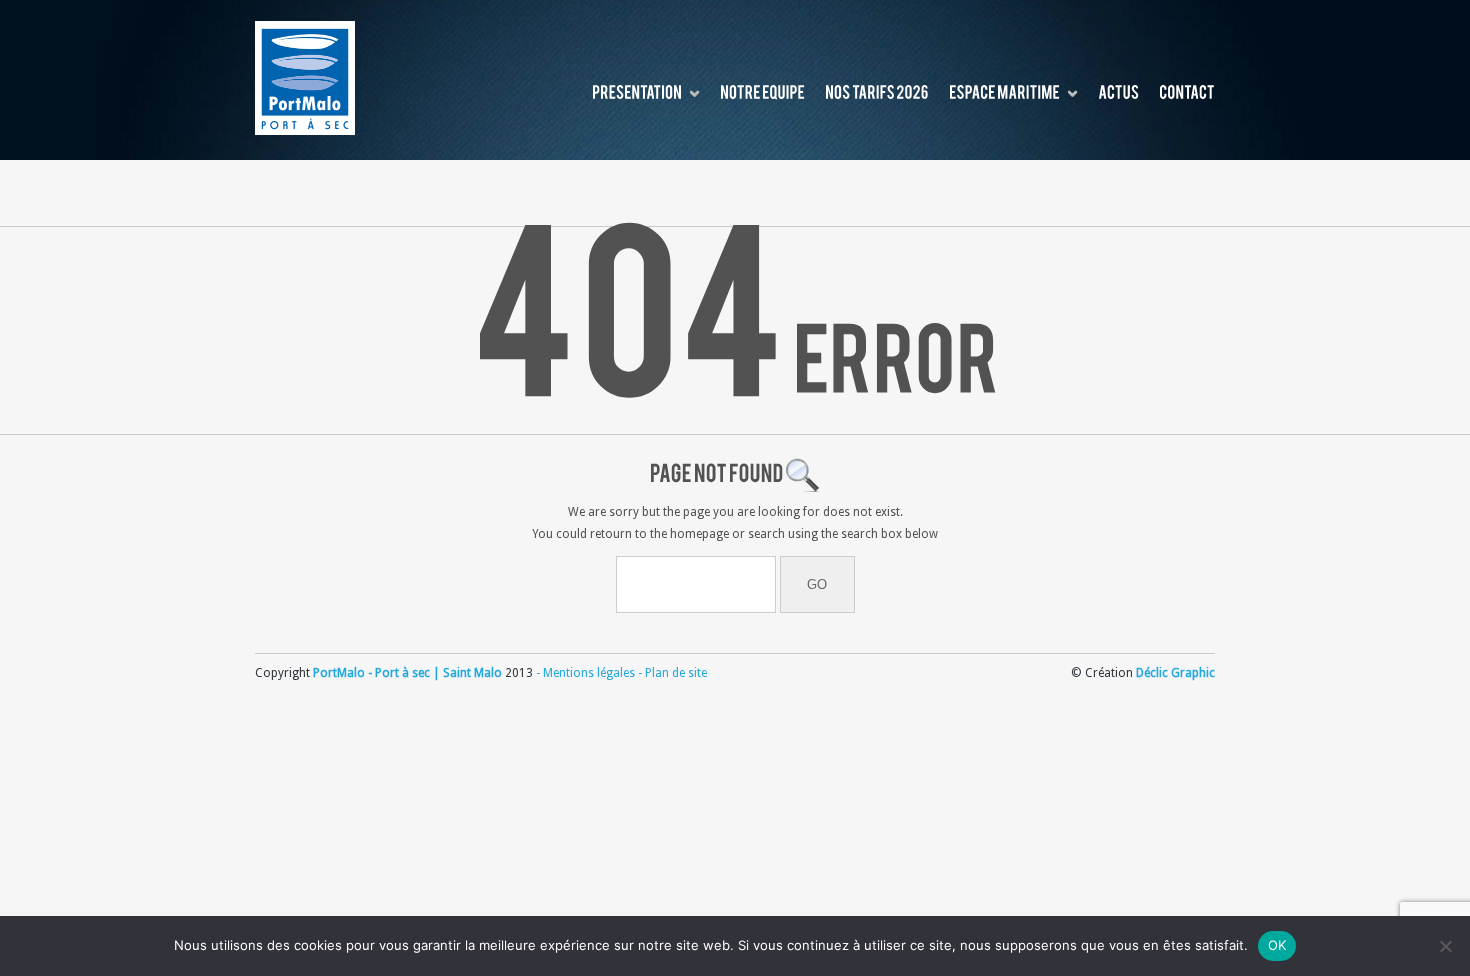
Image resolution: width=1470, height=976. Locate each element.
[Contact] (1187, 93)
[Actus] (1118, 93)
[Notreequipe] (762, 93)
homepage (699, 534)
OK (1277, 945)
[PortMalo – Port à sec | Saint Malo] (305, 78)
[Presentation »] (637, 93)
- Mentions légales (585, 673)
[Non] (1445, 946)
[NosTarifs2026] (877, 93)
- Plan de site (671, 673)
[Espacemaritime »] (1004, 93)
